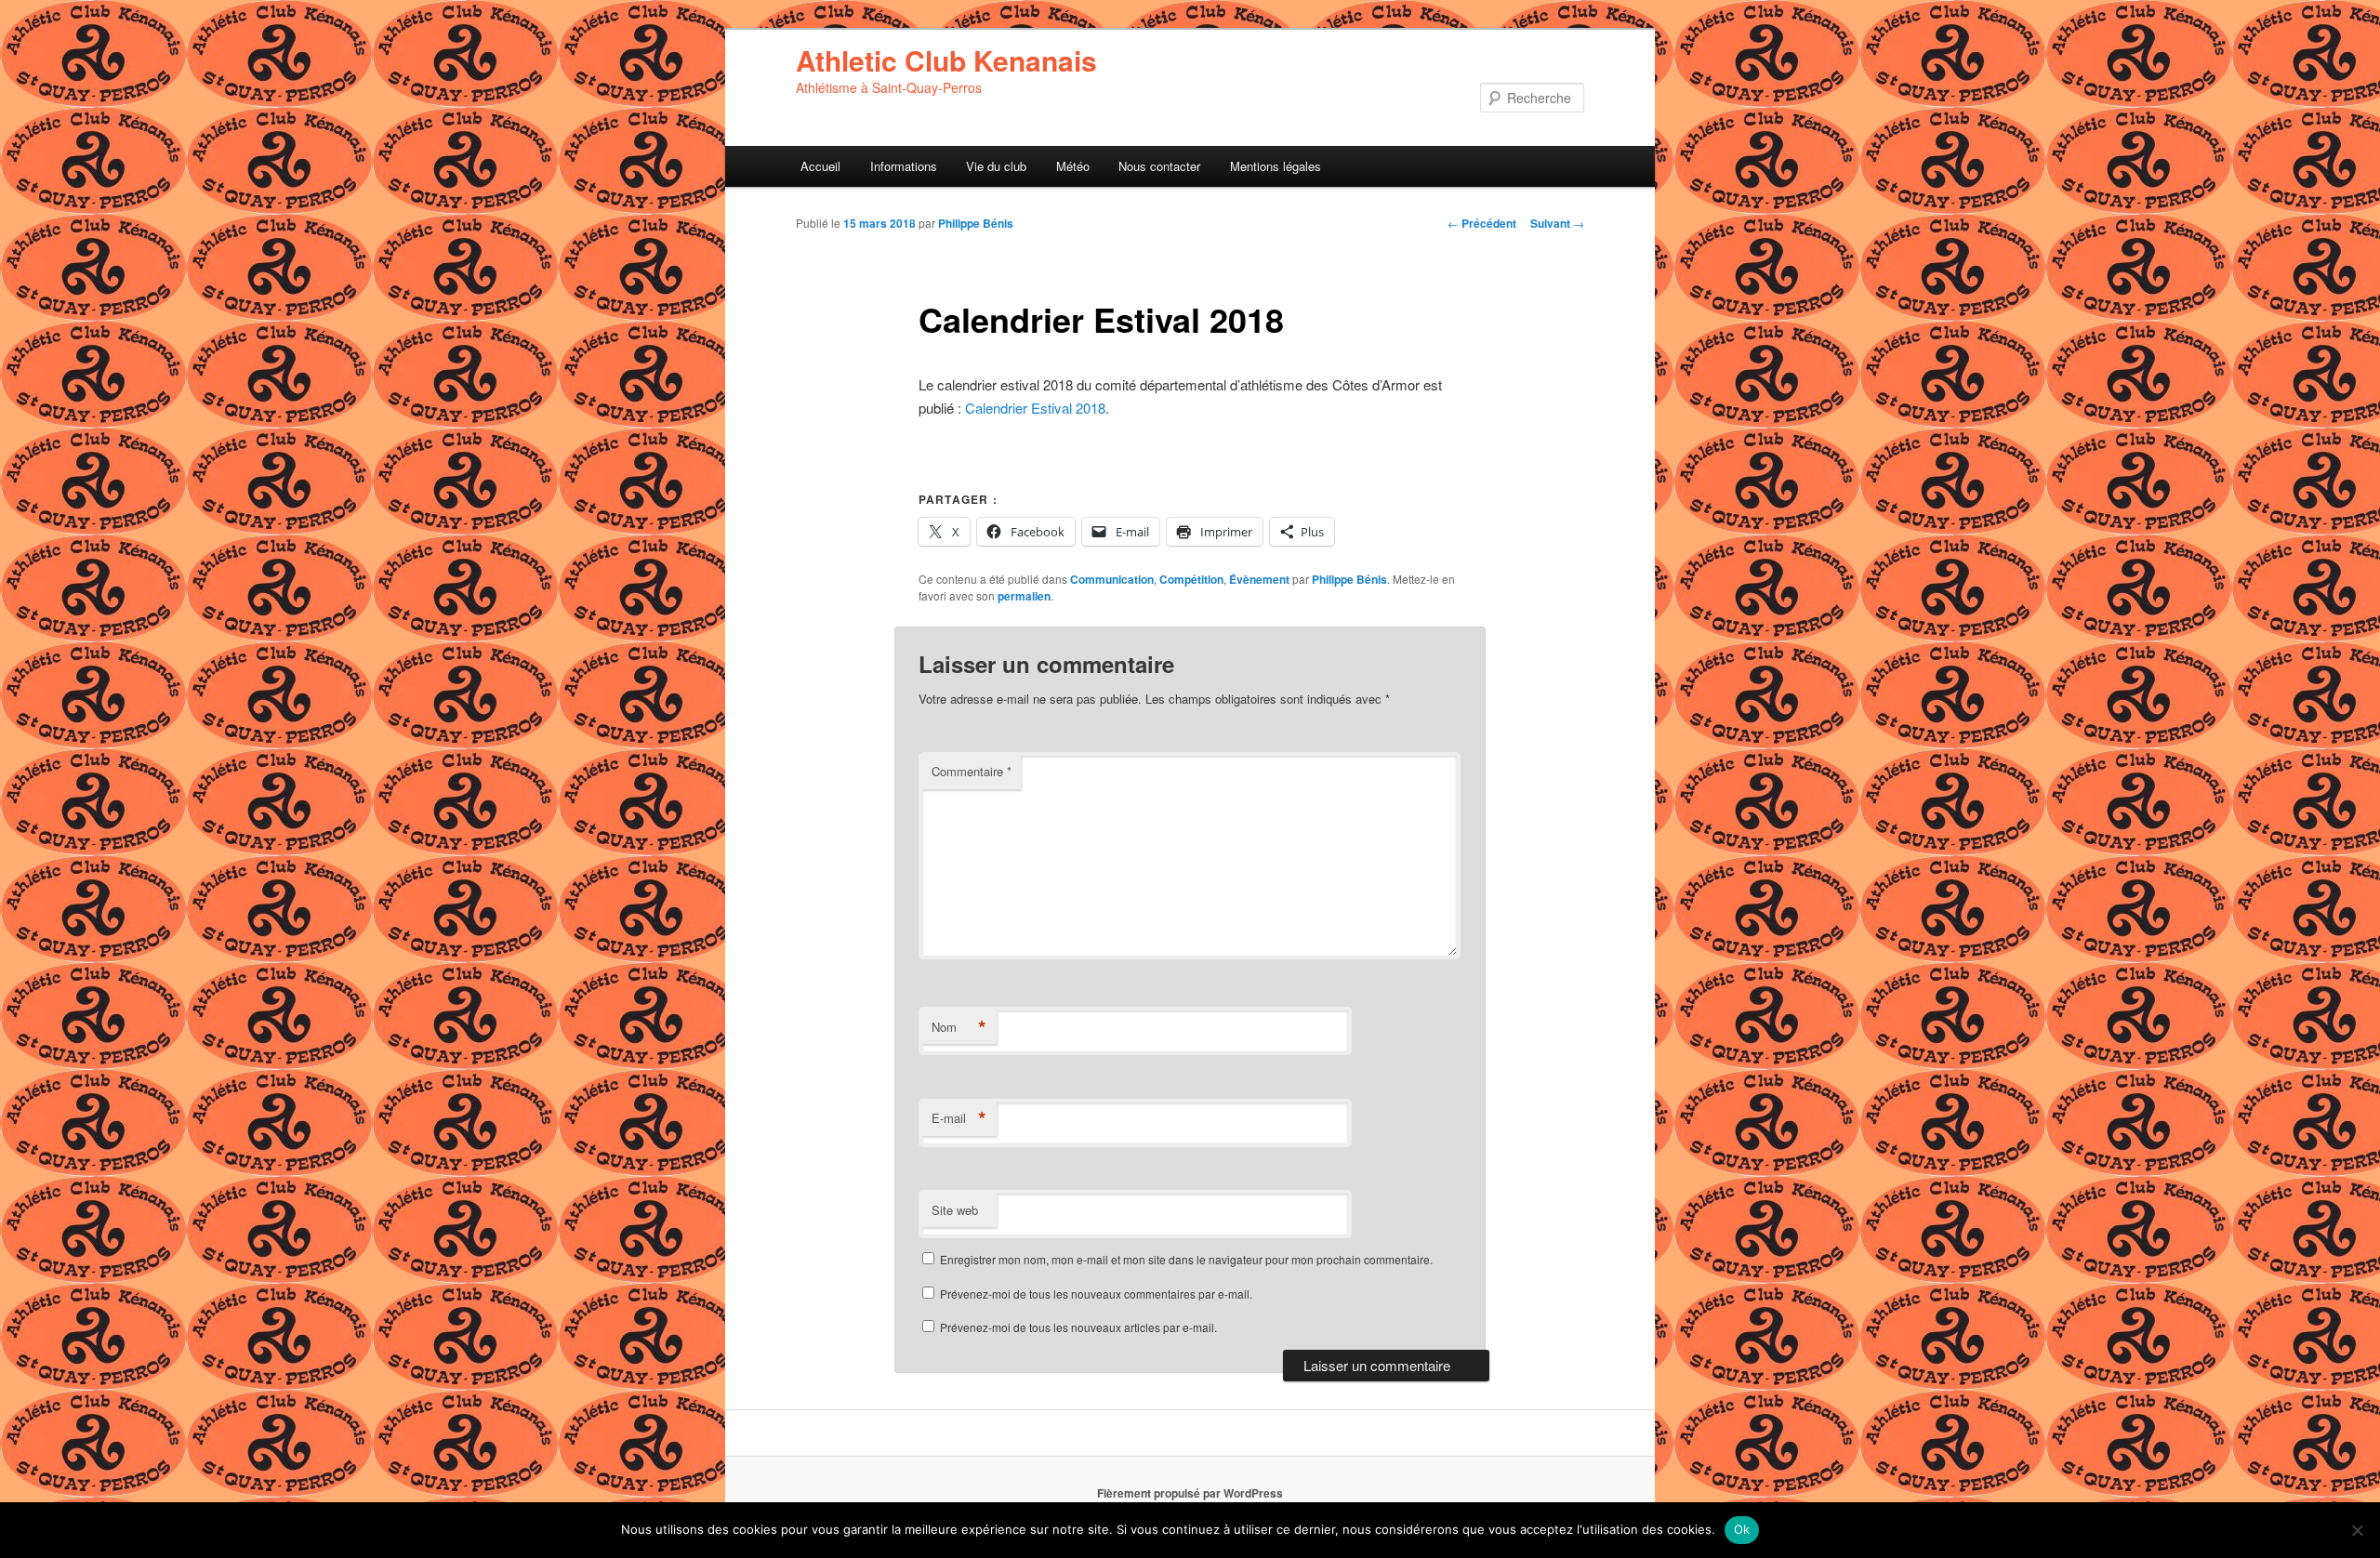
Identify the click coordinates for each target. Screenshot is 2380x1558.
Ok (1742, 1529)
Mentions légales (1276, 166)
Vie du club (996, 166)
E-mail (959, 1118)
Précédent (1482, 223)
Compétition (1191, 579)
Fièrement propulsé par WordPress (1190, 1493)
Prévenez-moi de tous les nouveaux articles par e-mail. (1078, 1327)
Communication (1112, 579)
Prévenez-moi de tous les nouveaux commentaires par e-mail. (1096, 1294)
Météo (1073, 166)
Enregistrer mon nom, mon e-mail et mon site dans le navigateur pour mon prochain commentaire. (1186, 1259)
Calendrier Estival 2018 (1035, 408)
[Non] (2357, 1530)
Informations (904, 166)
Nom (959, 1027)
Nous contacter (1159, 166)
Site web (955, 1210)
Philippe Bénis (976, 223)
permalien (1024, 596)
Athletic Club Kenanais (946, 60)
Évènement (1259, 579)
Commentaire (972, 771)
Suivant (1557, 223)
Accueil (820, 166)
